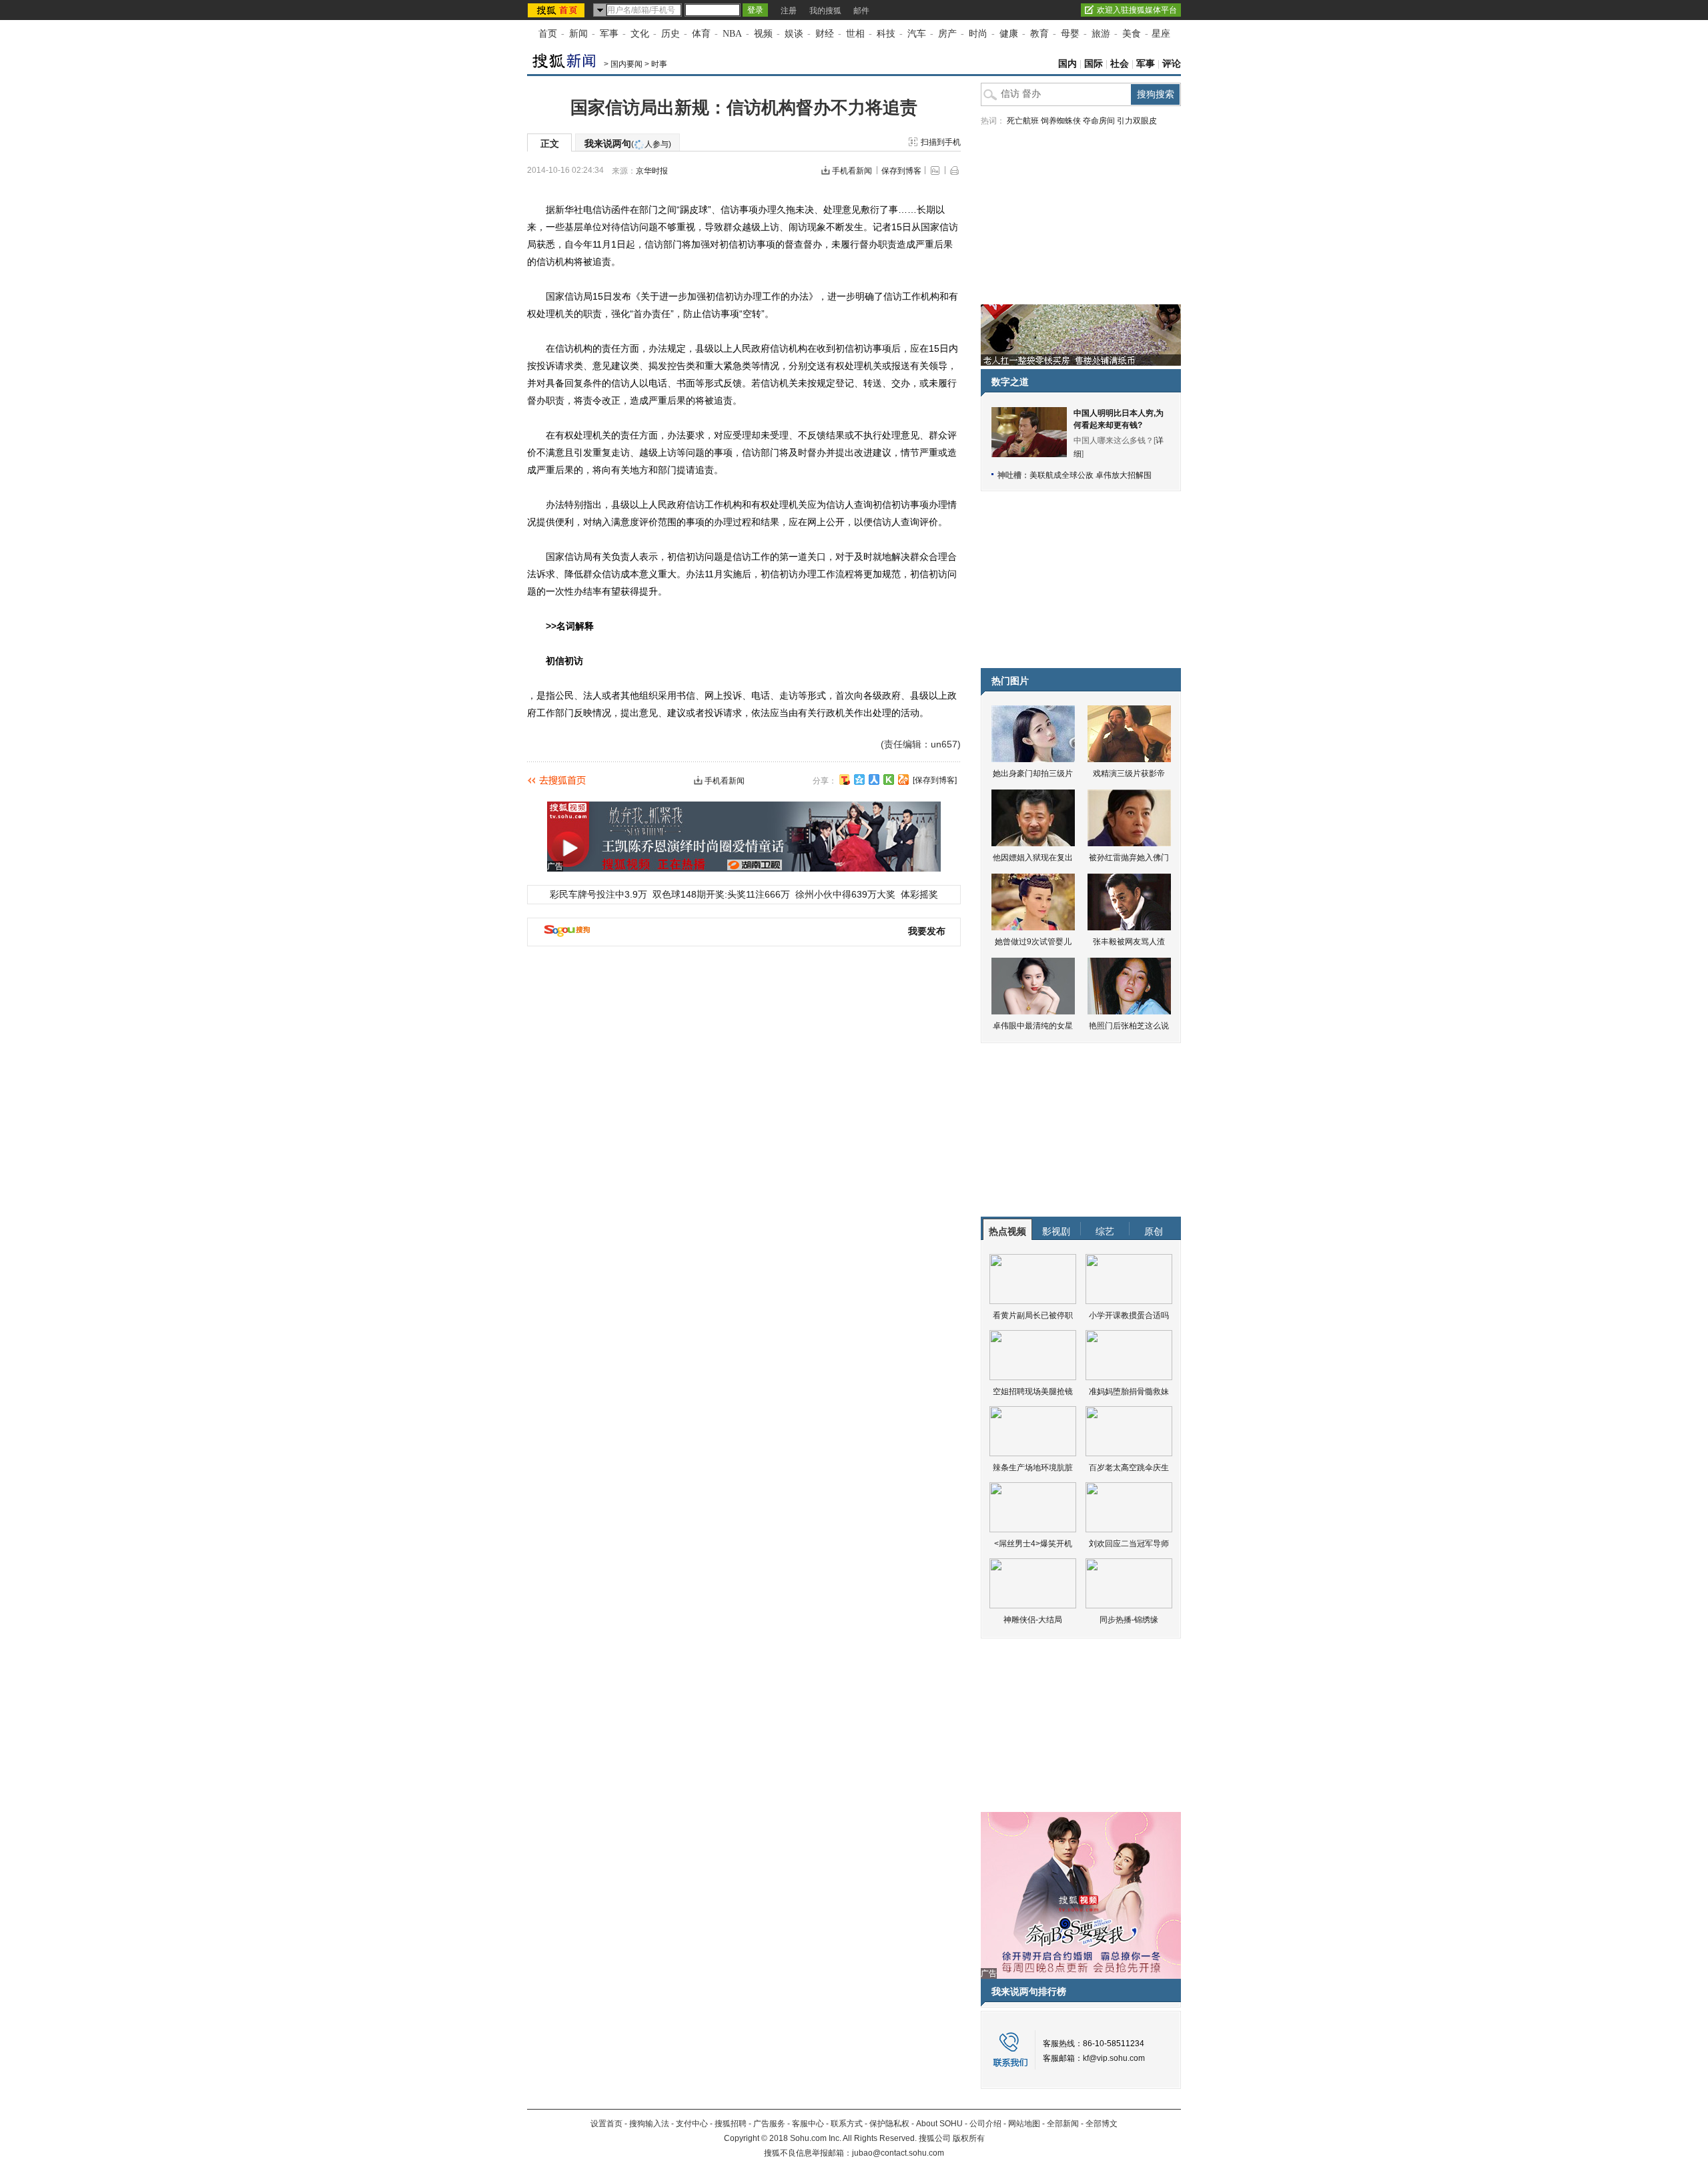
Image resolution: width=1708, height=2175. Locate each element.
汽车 (917, 34)
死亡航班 (1023, 121)
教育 (1039, 34)
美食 (1132, 34)
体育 (701, 34)
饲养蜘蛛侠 (1061, 121)
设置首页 (606, 2124)
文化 (640, 34)
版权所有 (969, 2138)
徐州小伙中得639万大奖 (845, 894)
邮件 (861, 11)
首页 (548, 34)
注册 (789, 11)
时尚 (978, 34)
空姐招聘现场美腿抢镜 (1033, 1391)
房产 (947, 34)
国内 (1067, 64)
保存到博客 (901, 171)
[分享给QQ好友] (859, 780)
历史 (671, 34)
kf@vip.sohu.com (1114, 2058)
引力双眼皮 (1137, 121)
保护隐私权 (889, 2124)
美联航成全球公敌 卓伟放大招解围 (1091, 475)
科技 (886, 34)
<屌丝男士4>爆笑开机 (1033, 1544)
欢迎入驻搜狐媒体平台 (1137, 10)
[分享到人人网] (874, 780)
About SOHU (939, 2124)
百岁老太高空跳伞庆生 (1129, 1468)
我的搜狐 (825, 11)
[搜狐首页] (557, 10)
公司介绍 (985, 2124)
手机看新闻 (852, 171)
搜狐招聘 (731, 2124)
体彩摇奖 (919, 894)
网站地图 (1024, 2124)
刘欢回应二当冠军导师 (1129, 1544)
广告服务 (769, 2124)
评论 (1172, 64)
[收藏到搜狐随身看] (889, 780)
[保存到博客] (935, 780)
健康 (1009, 34)
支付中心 (692, 2124)
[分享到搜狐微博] (845, 780)
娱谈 (794, 34)
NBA (732, 34)
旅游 (1101, 34)
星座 (1161, 34)
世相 (855, 34)
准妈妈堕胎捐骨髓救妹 (1129, 1391)
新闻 (578, 34)
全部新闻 (1063, 2124)
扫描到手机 (941, 142)
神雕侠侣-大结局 (1033, 1620)
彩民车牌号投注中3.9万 (598, 894)
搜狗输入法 (649, 2124)
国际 (1094, 64)
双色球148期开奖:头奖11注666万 (721, 894)
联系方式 (847, 2124)
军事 (609, 34)
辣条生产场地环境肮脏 (1033, 1468)
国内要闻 (626, 64)
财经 (825, 34)
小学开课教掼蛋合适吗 (1129, 1315)
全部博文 (1102, 2124)
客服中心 (808, 2124)
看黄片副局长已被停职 (1033, 1315)
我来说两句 (628, 143)
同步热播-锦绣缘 (1129, 1620)
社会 (1120, 64)
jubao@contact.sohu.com (898, 2153)
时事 (659, 64)
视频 (763, 34)
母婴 (1070, 34)
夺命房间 (1099, 121)
